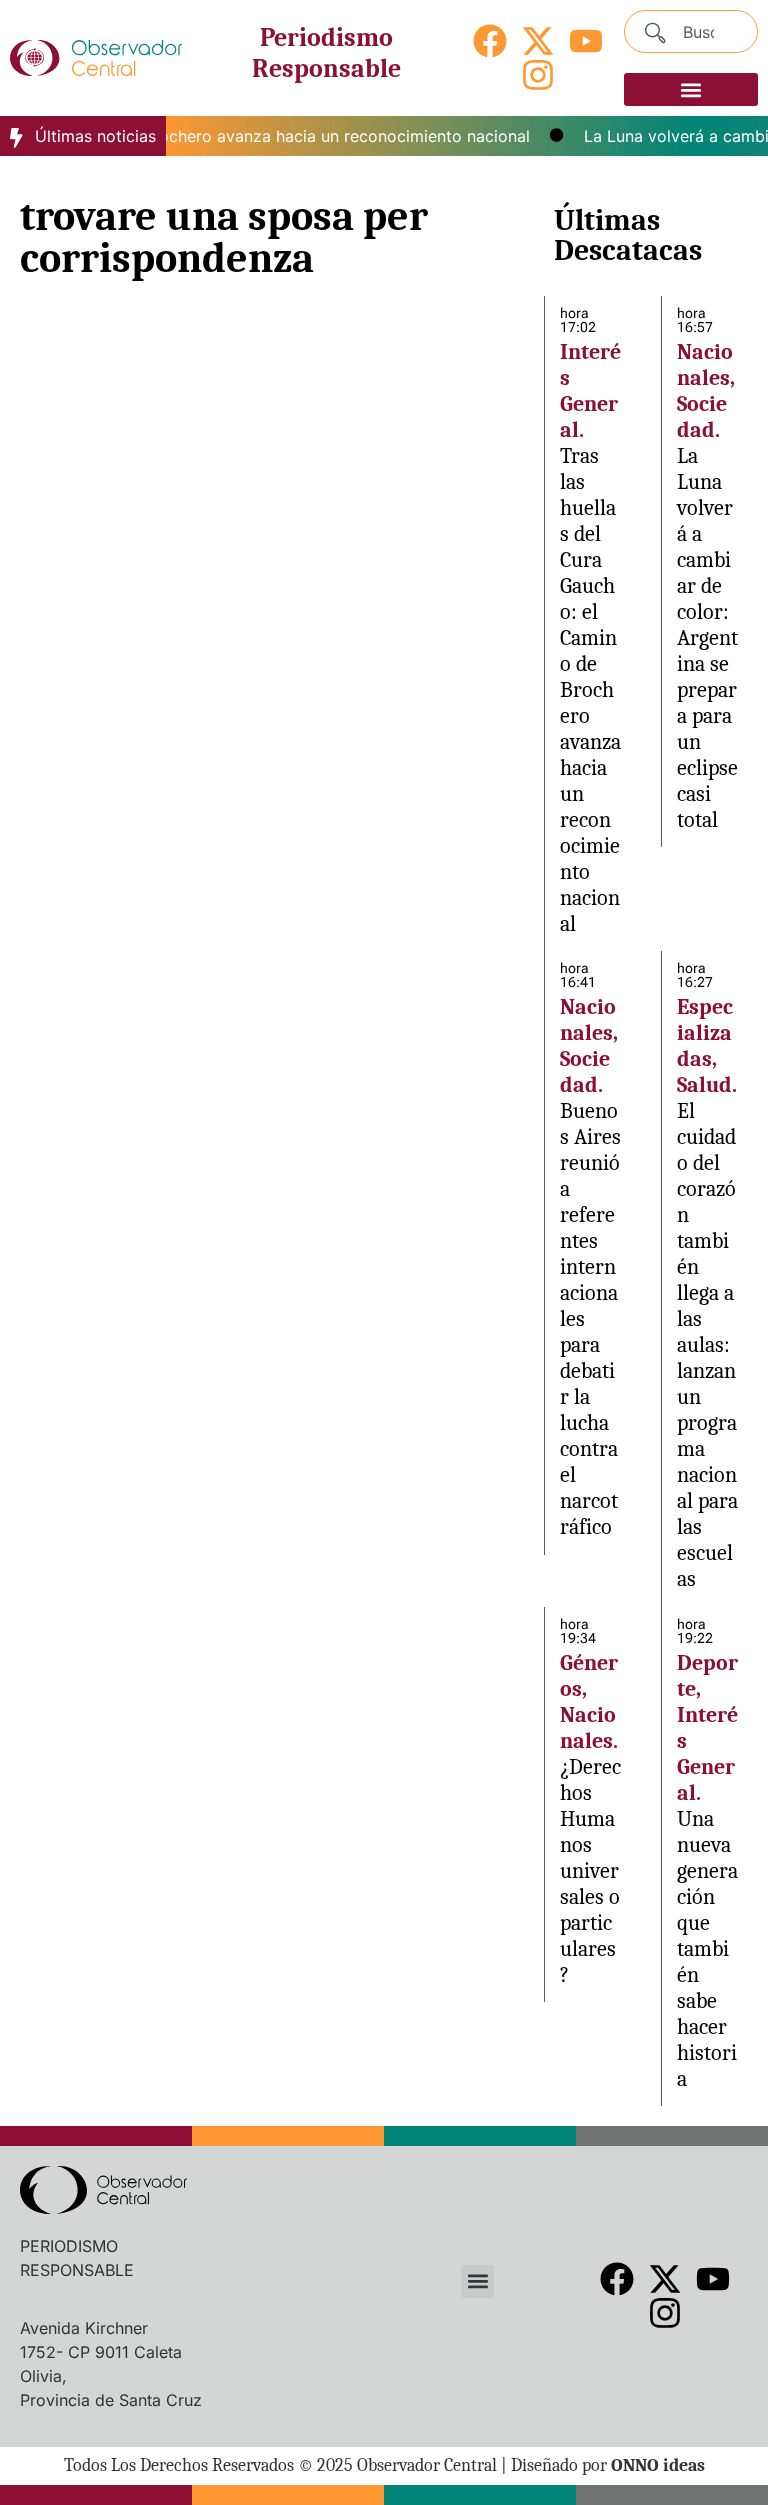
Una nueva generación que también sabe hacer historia (707, 1949)
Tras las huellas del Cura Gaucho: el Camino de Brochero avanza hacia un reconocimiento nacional (590, 690)
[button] (691, 89)
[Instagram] (538, 75)
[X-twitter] (538, 41)
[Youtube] (586, 41)
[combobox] (691, 31)
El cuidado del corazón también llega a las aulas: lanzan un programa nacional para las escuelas (707, 1345)
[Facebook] (490, 41)
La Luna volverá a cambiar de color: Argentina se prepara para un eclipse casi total (707, 638)
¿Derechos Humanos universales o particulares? (590, 1871)
